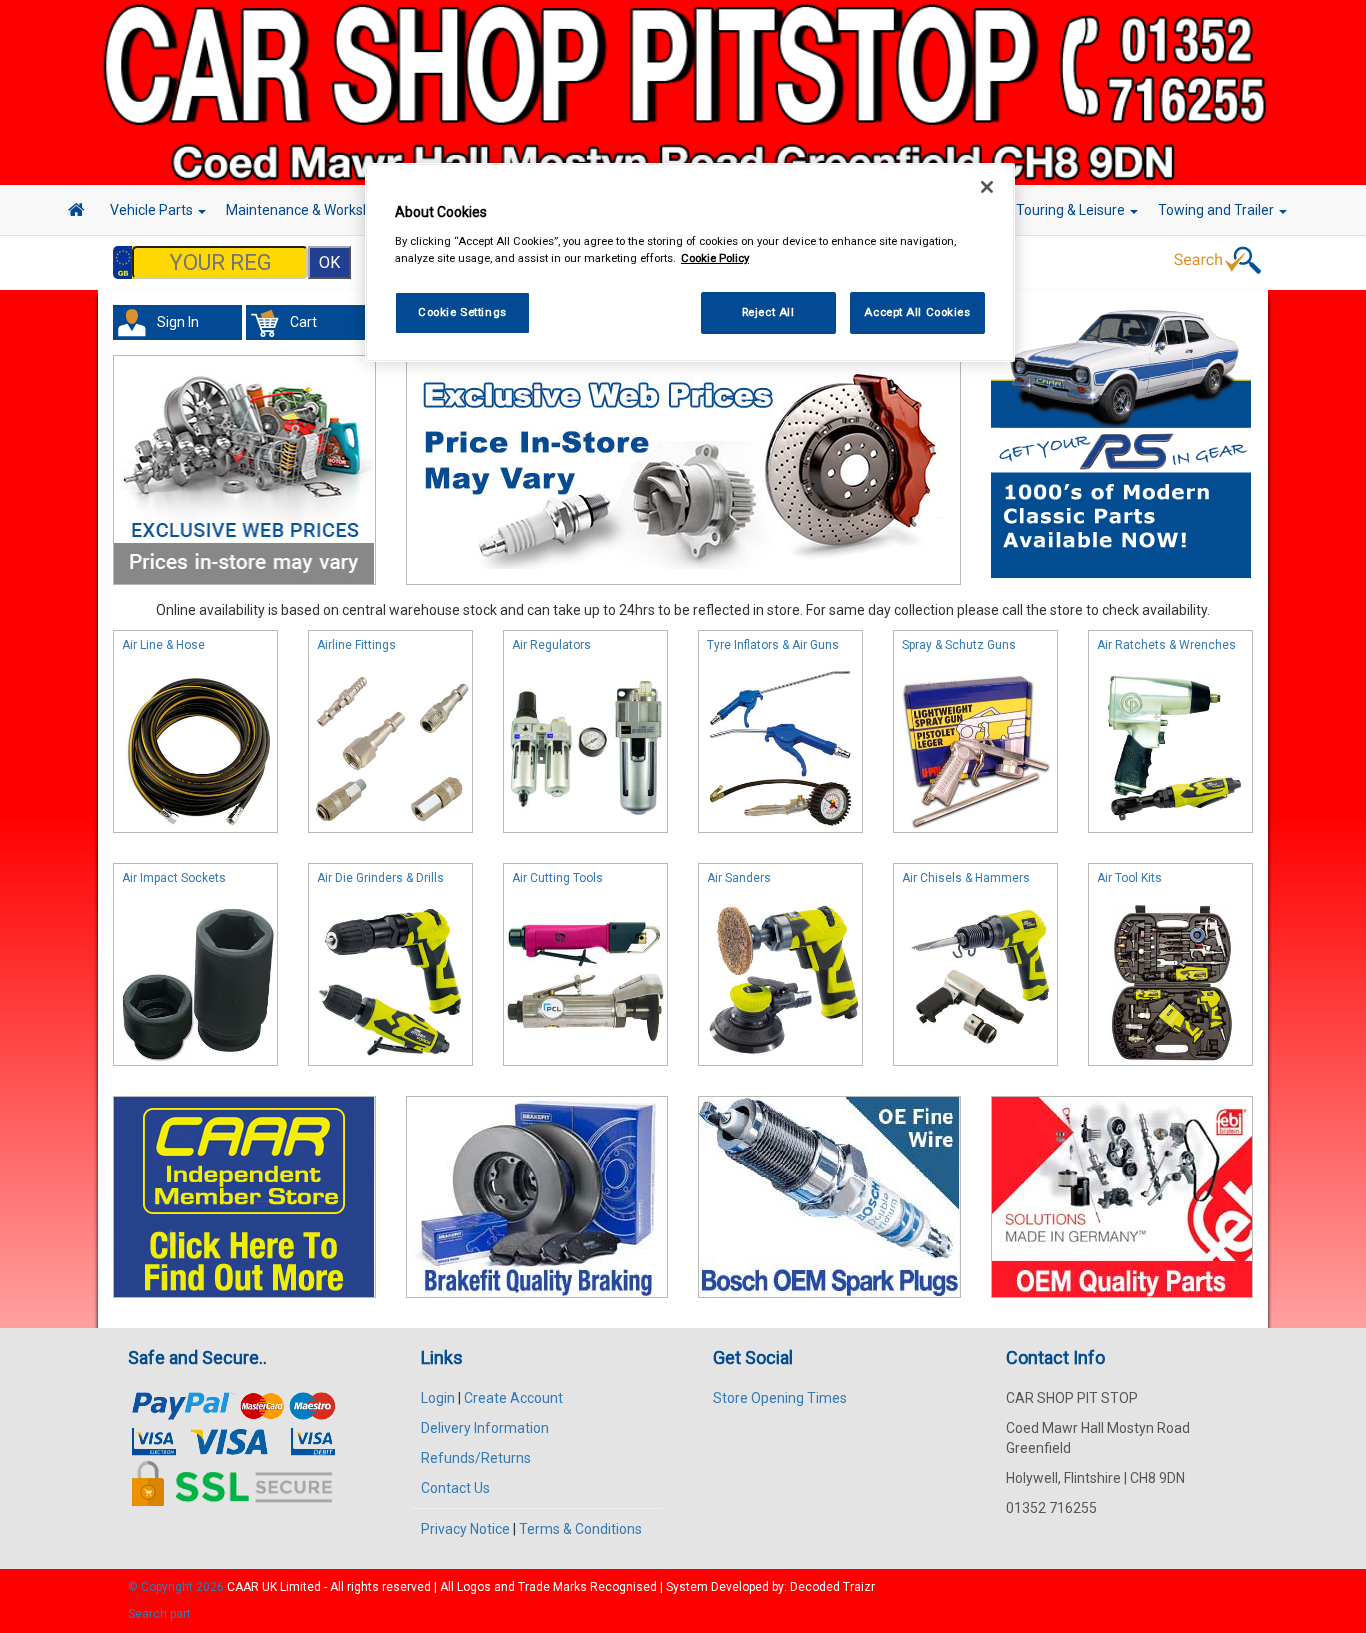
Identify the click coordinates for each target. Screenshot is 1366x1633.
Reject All (768, 312)
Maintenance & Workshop (308, 210)
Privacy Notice (465, 1529)
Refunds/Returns (476, 1458)
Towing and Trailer (1217, 210)
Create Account (513, 1398)
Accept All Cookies (917, 312)
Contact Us (455, 1488)
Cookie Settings (462, 312)
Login (438, 1398)
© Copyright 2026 (177, 1587)
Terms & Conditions (580, 1529)
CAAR (243, 1587)
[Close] (987, 187)
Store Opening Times (780, 1398)
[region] (690, 262)
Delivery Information (485, 1428)
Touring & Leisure (1072, 210)
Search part (159, 1614)
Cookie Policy (715, 258)
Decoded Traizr (832, 1587)
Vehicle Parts (153, 210)
